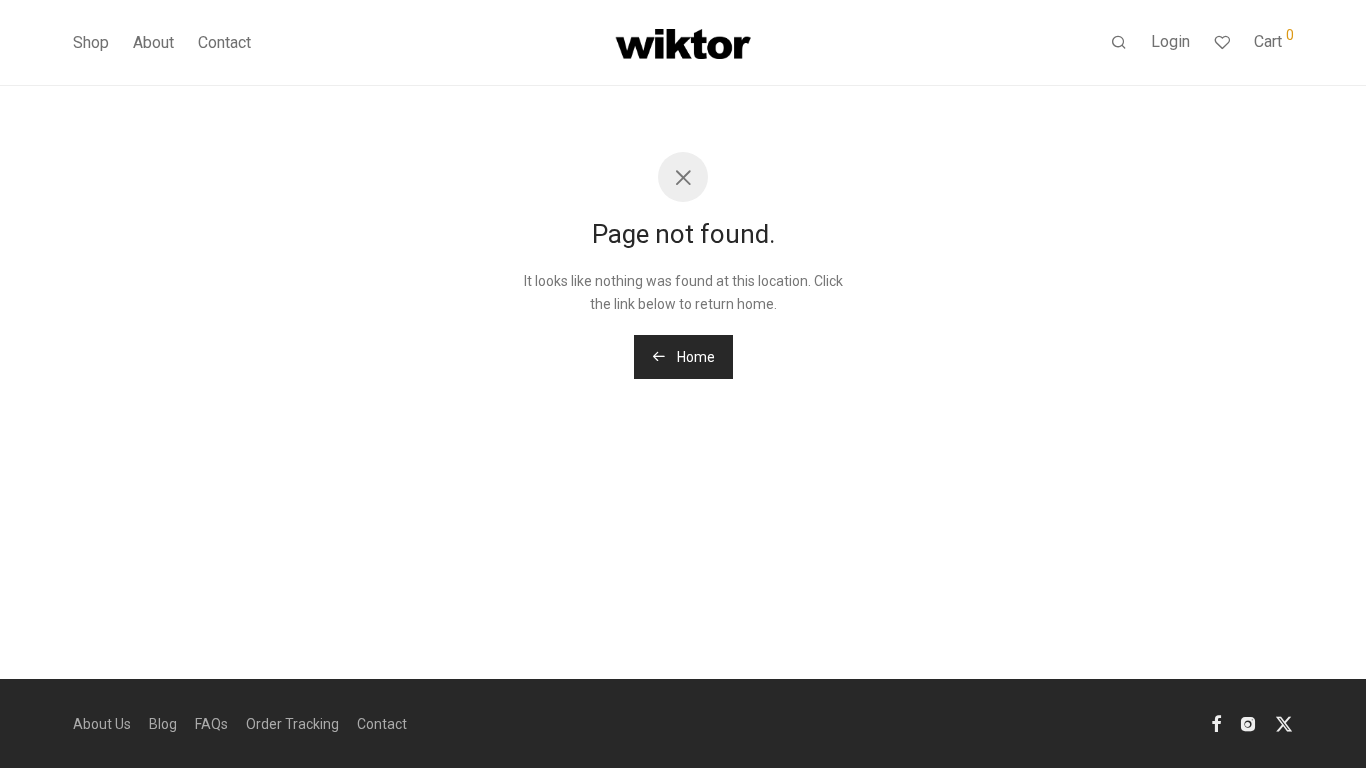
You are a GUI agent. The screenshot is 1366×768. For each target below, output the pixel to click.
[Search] (1119, 43)
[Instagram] (1248, 723)
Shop (91, 42)
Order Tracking (292, 724)
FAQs (211, 724)
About (153, 42)
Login (1170, 41)
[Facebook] (1216, 723)
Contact (224, 42)
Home (694, 357)
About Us (102, 724)
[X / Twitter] (1284, 723)
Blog (163, 724)
